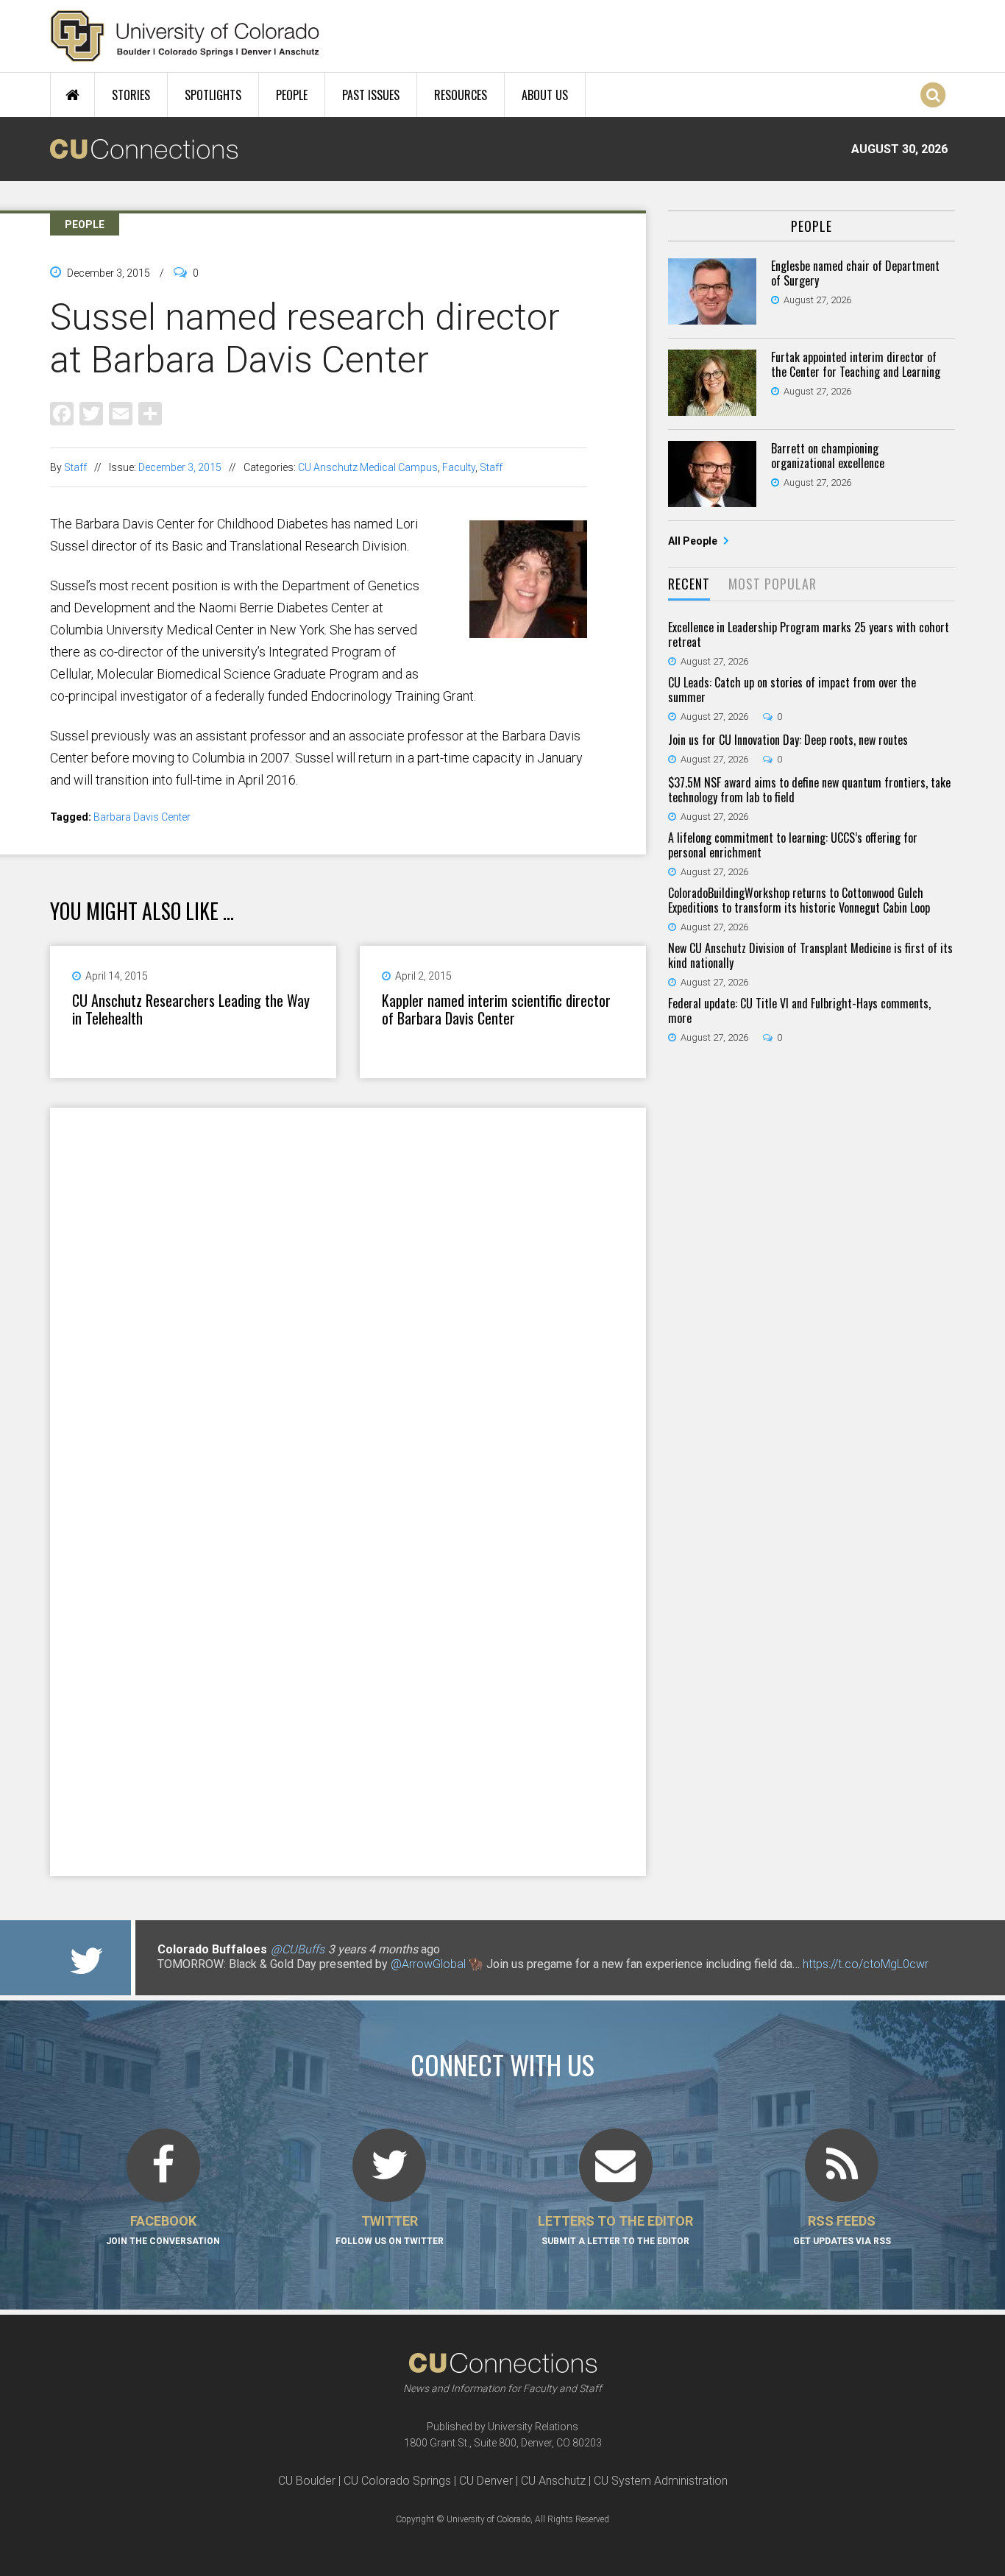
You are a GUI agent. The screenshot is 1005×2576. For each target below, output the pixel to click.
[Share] (150, 413)
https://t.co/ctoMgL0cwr (866, 1964)
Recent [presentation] (689, 584)
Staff (75, 467)
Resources (461, 95)
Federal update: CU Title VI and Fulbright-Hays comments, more (799, 1011)
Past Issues (371, 95)
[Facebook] (62, 413)
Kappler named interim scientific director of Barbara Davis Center (496, 1009)
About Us (545, 95)
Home (72, 95)
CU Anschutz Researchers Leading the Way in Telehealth (191, 1009)
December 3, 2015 (180, 467)
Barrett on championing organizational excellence (828, 456)
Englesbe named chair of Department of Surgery (855, 273)
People (292, 95)
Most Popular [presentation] (773, 584)
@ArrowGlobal (428, 1964)
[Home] (185, 36)
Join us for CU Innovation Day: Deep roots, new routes (788, 740)
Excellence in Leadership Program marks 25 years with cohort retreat (809, 634)
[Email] (121, 413)
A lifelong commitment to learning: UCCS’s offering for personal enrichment (793, 845)
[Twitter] (91, 413)
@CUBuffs (298, 1949)
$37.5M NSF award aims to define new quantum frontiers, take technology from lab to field (809, 790)
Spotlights (213, 95)
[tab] (689, 585)
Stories (131, 95)
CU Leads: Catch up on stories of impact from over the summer (792, 690)
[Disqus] (348, 1299)
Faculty (459, 467)
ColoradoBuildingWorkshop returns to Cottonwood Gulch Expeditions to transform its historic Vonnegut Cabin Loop (799, 900)
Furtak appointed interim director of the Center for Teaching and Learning (856, 364)
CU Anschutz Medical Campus (368, 467)
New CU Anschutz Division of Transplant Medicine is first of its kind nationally (810, 955)
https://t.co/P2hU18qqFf (220, 1979)
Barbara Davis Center (142, 817)
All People (694, 541)
